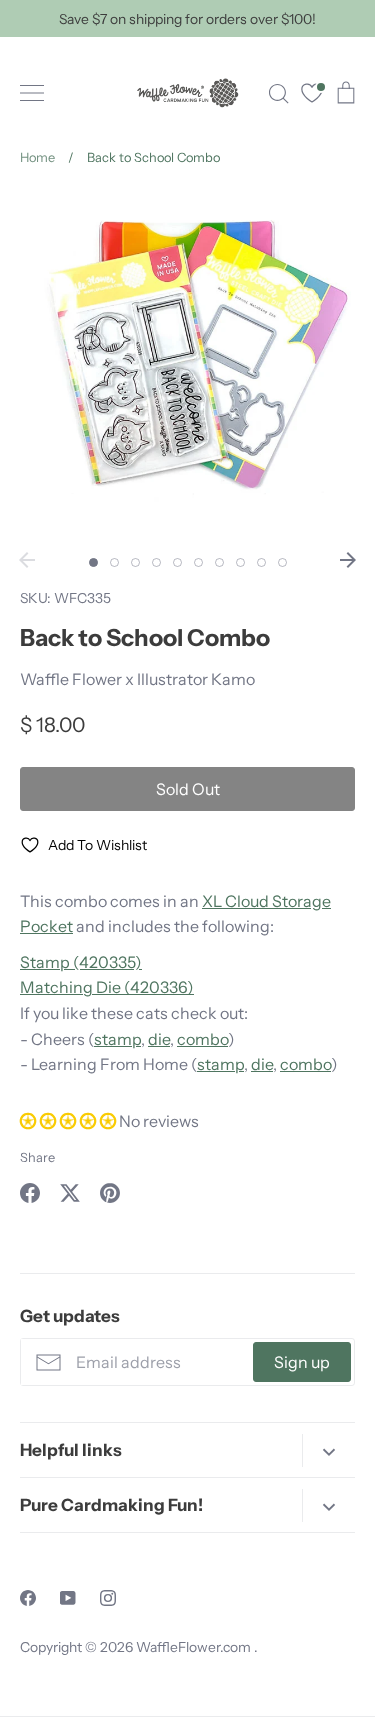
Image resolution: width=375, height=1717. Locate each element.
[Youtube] (68, 1598)
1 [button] (93, 562)
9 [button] (261, 562)
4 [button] (156, 562)
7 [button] (219, 562)
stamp (117, 1039)
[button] (69, 1121)
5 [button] (177, 562)
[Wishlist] (312, 95)
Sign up (302, 1362)
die (159, 1039)
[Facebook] (28, 1598)
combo (202, 1039)
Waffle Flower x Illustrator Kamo (137, 679)
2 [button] (114, 562)
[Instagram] (108, 1598)
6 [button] (198, 562)
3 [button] (135, 562)
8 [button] (240, 562)
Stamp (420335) (81, 962)
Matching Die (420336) (107, 987)
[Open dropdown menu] (328, 1450)
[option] (187, 365)
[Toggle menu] (32, 93)
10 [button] (282, 562)
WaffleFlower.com (195, 1647)
